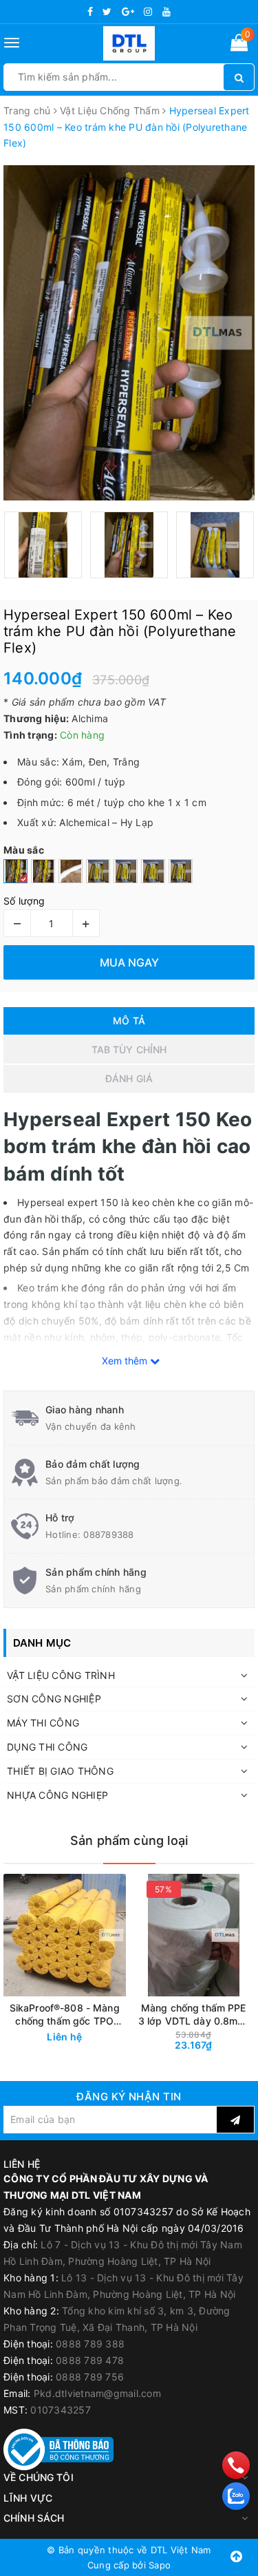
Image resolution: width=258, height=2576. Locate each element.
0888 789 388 (90, 2344)
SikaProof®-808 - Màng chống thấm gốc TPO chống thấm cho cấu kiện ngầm (65, 2015)
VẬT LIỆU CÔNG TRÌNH (61, 1675)
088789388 (108, 1534)
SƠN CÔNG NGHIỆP (54, 1699)
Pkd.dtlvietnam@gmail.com (97, 2393)
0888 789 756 (90, 2377)
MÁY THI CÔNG (43, 1723)
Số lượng (24, 901)
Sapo (160, 2565)
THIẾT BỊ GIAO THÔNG (60, 1771)
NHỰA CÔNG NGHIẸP (57, 1795)
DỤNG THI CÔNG (47, 1747)
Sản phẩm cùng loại (129, 1840)
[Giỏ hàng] (239, 45)
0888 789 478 (90, 2360)
